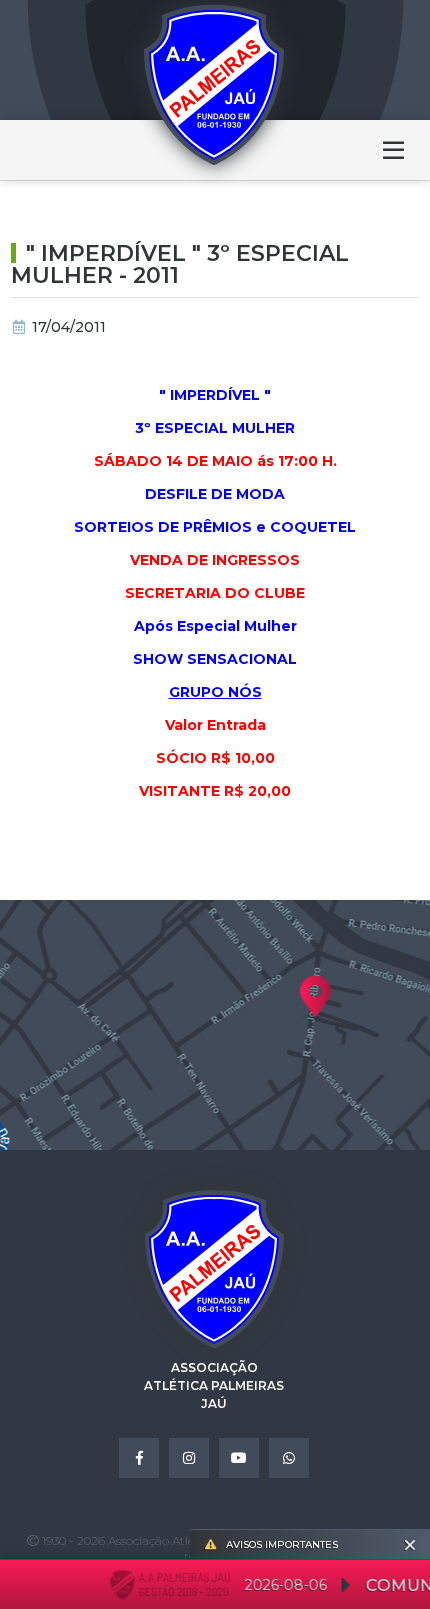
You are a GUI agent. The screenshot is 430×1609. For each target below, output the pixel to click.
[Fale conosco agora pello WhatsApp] (289, 1458)
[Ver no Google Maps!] (215, 1025)
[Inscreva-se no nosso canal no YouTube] (239, 1458)
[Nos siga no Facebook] (139, 1458)
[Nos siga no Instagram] (189, 1458)
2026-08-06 (278, 1585)
